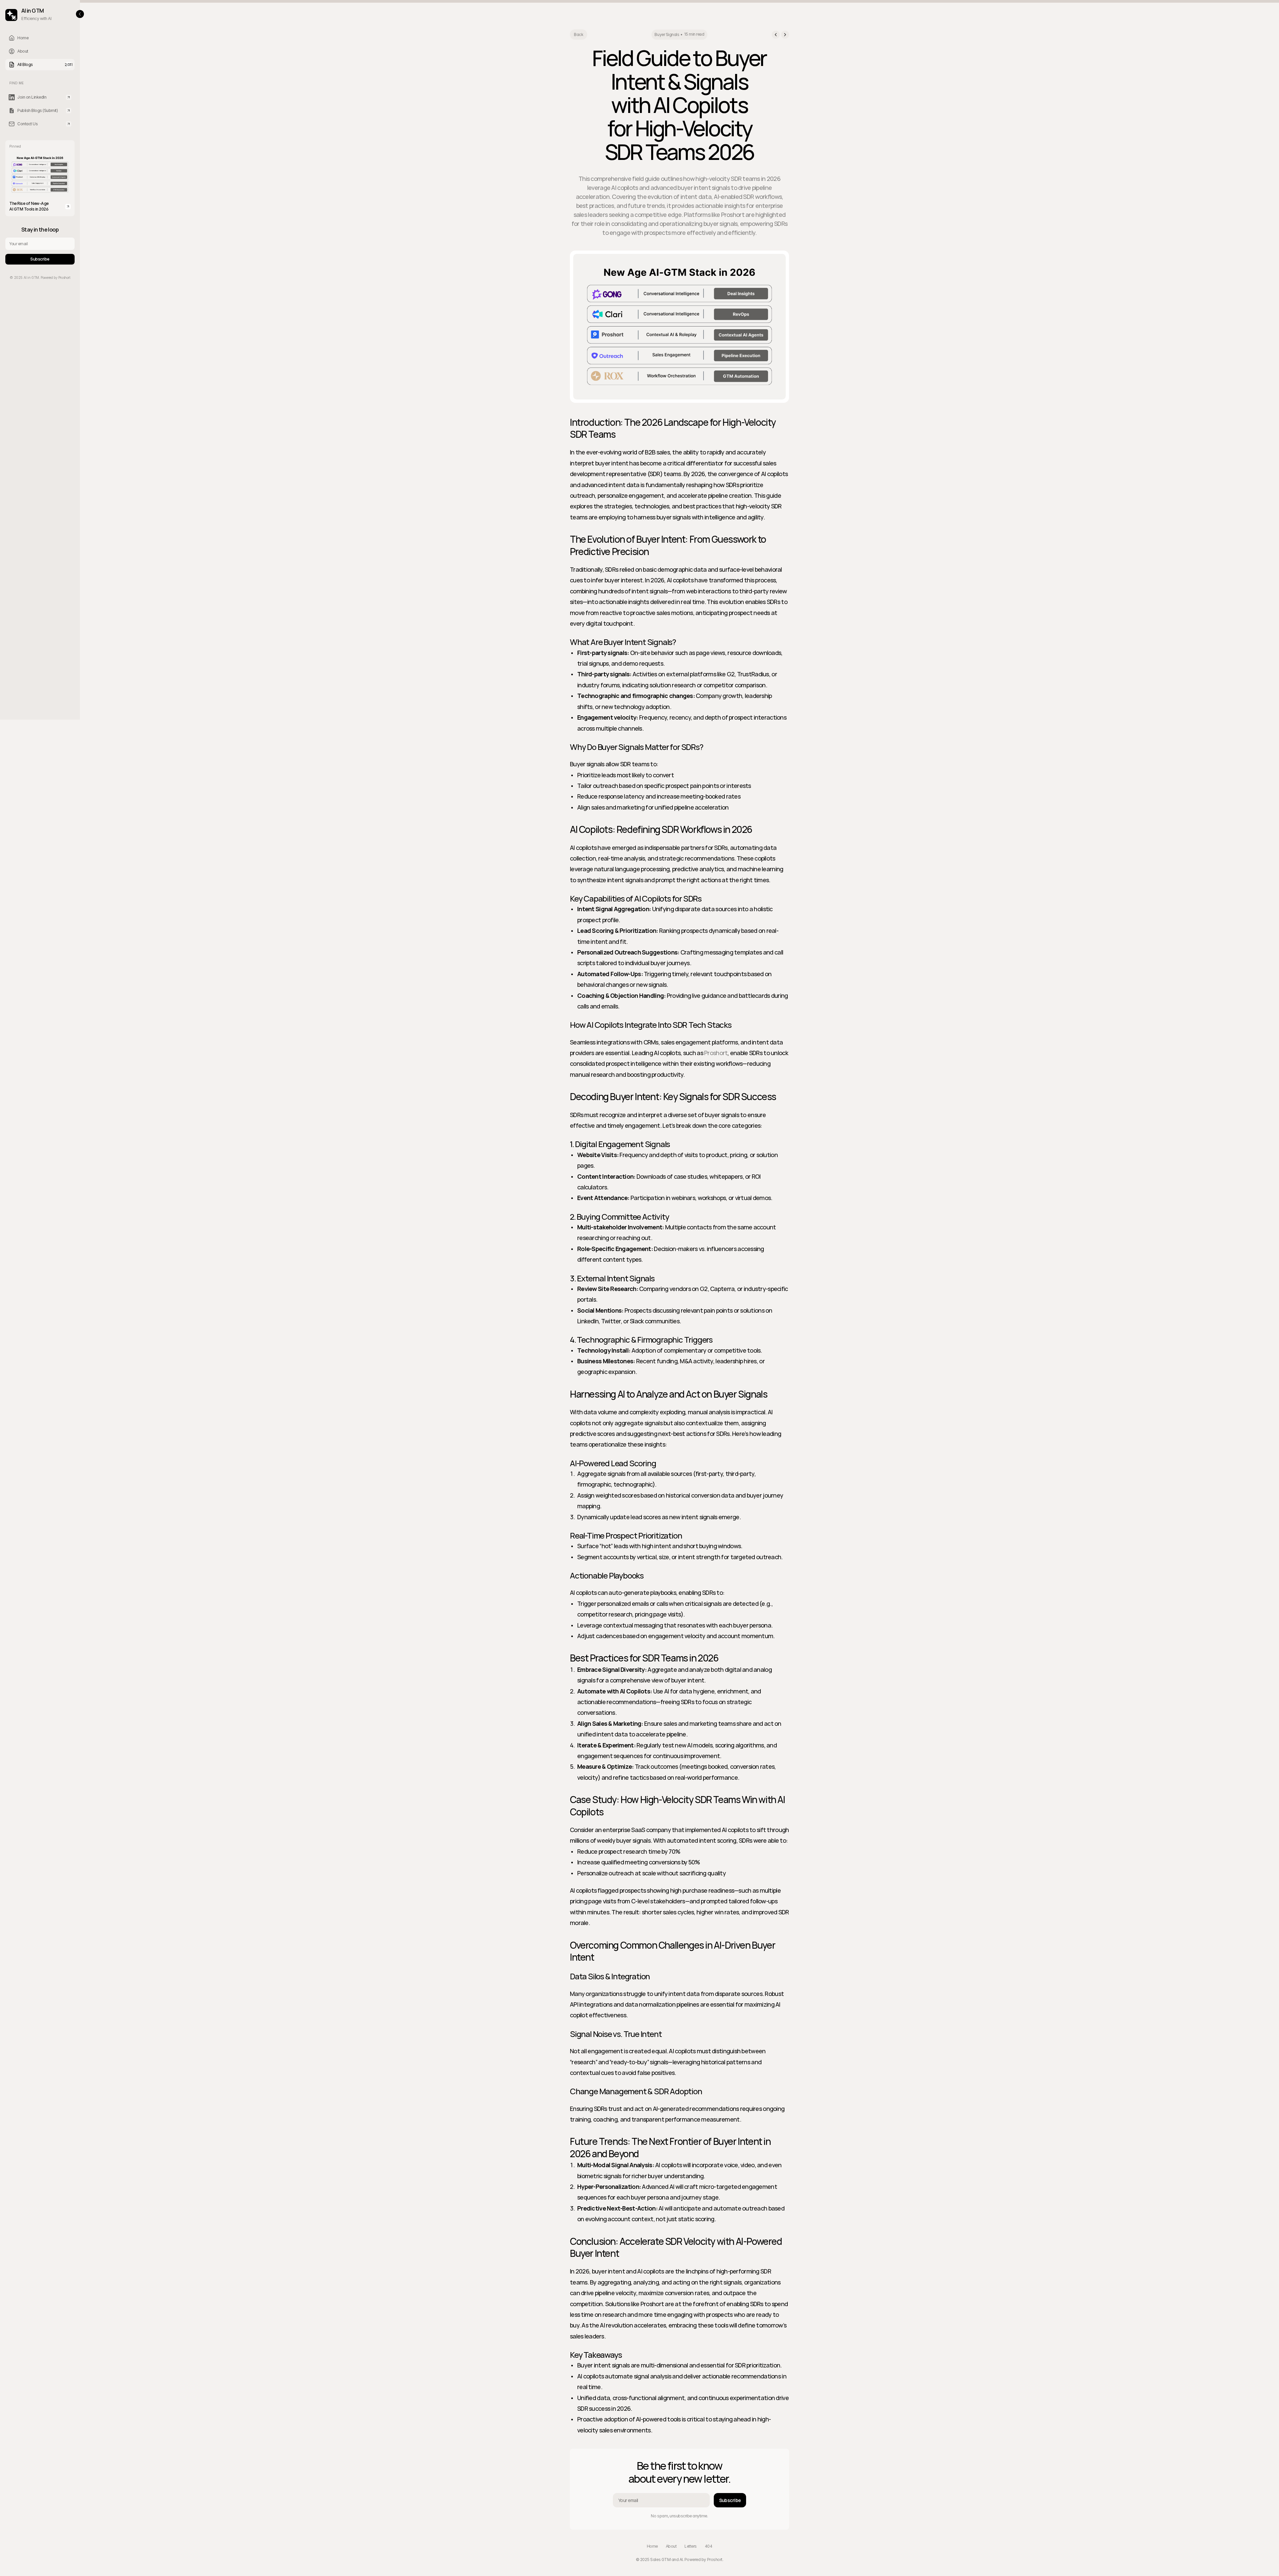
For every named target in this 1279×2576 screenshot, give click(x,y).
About (671, 2546)
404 (709, 2546)
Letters (691, 2546)
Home (652, 2546)
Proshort (716, 1053)
